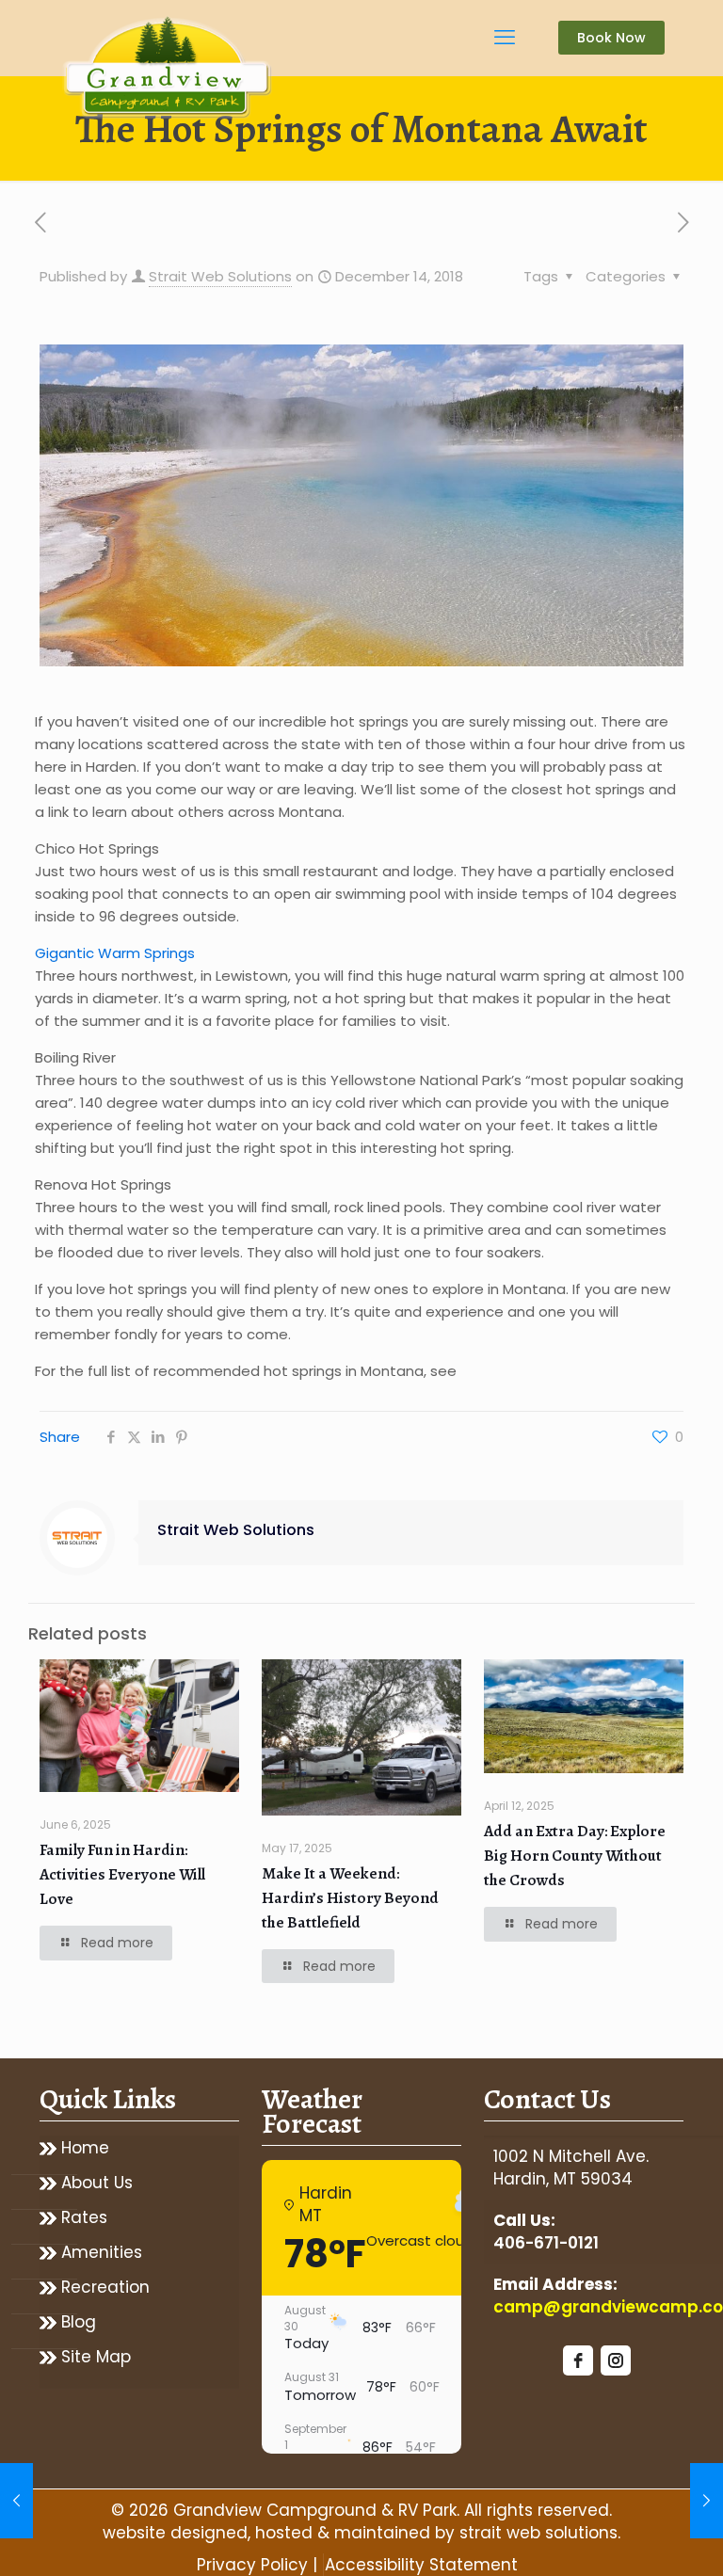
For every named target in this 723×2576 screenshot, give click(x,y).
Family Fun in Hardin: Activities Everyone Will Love (122, 1874)
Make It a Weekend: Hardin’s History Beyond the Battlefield (350, 1898)
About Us (97, 2183)
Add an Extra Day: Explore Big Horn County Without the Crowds (575, 1856)
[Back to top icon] (633, 2537)
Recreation (105, 2288)
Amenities (102, 2253)
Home (85, 2148)
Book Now (611, 38)
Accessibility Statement (421, 2565)
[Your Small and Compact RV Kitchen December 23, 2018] (707, 2501)
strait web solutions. (540, 2533)
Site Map (96, 2357)
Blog (79, 2322)
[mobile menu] (505, 38)
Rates (84, 2218)
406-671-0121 (546, 2243)
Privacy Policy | (257, 2565)
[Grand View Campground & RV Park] (169, 71)
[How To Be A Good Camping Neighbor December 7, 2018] (16, 2501)
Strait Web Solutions (220, 276)
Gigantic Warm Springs (115, 953)
